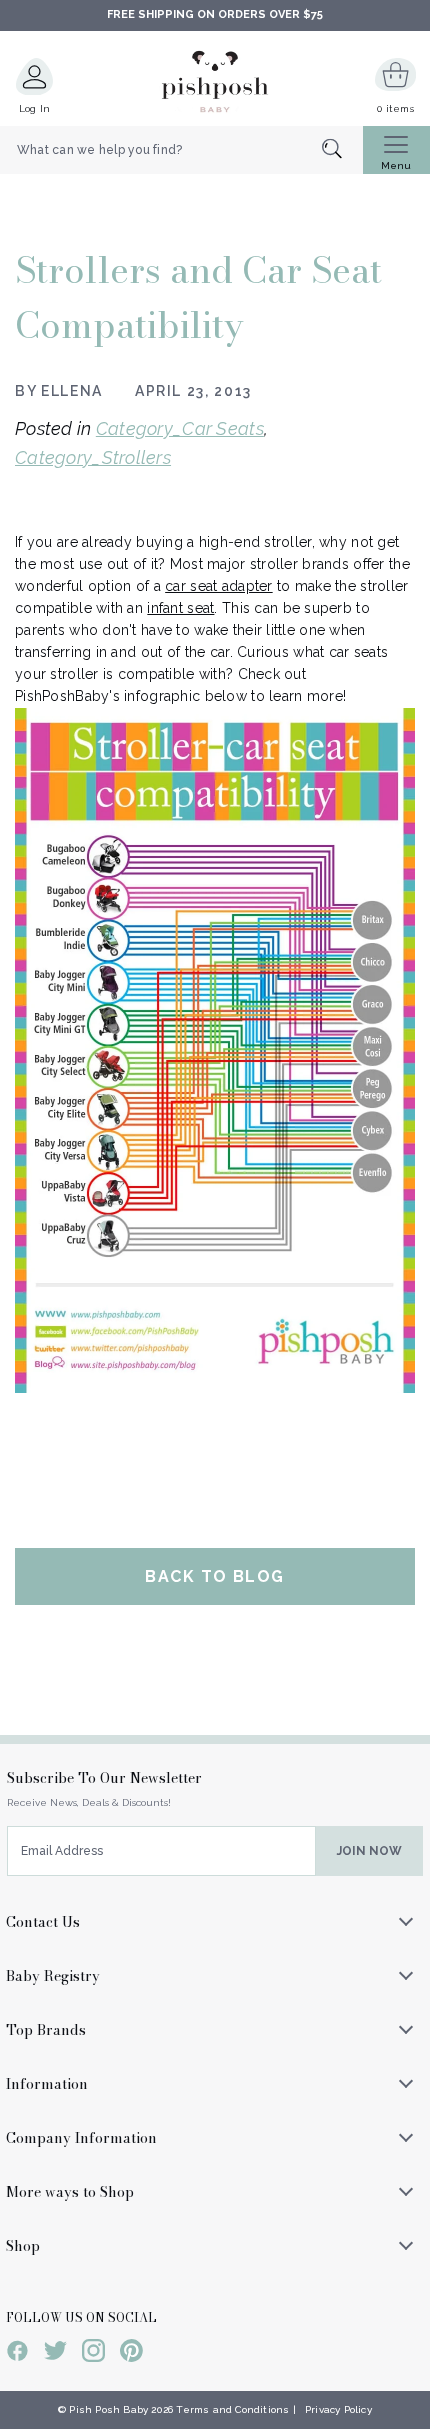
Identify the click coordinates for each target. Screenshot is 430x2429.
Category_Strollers (93, 457)
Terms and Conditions (232, 2409)
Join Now (369, 1851)
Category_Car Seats (180, 428)
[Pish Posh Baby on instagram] (93, 2354)
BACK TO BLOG (214, 1576)
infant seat (180, 608)
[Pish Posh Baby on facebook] (17, 2354)
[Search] (342, 150)
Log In (35, 108)
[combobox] (181, 150)
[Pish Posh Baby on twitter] (55, 2354)
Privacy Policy (338, 2409)
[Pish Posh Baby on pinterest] (131, 2354)
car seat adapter (218, 586)
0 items (395, 108)
